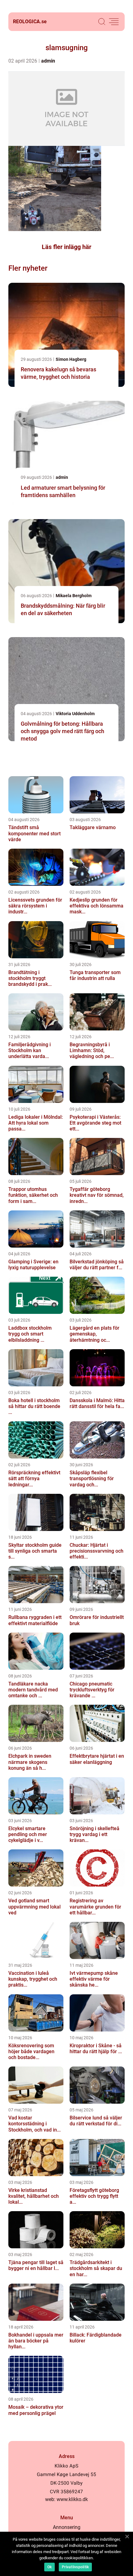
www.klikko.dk (72, 2499)
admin (48, 61)
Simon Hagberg (71, 359)
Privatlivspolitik (75, 2567)
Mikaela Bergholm (74, 596)
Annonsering (67, 2527)
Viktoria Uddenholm (75, 714)
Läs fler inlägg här (66, 247)
